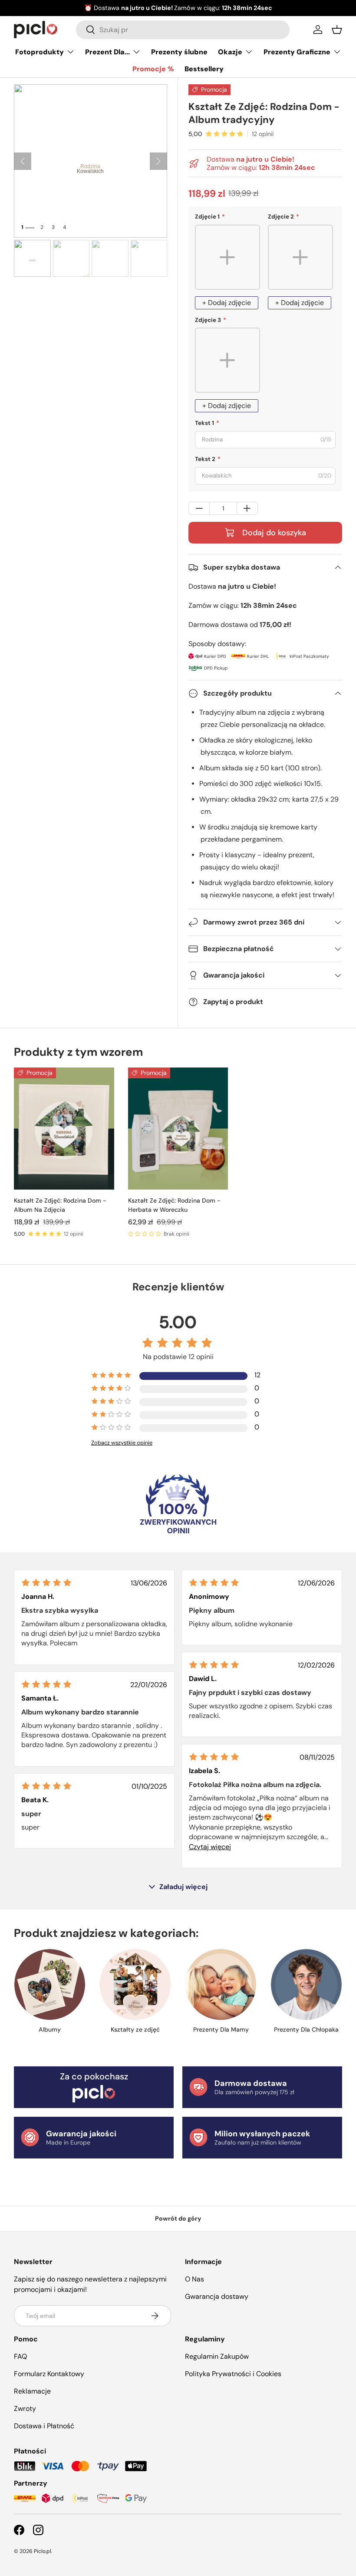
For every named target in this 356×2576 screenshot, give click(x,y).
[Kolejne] (158, 161)
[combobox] (183, 30)
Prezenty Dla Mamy (221, 2029)
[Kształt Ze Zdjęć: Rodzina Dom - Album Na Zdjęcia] (64, 1129)
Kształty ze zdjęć (135, 2029)
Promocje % (153, 69)
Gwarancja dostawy (217, 2296)
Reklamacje (32, 2391)
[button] (337, 30)
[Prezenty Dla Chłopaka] (306, 1984)
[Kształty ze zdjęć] (135, 1984)
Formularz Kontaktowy (49, 2374)
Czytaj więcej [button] (210, 1847)
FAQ (20, 2356)
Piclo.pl (43, 2551)
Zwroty (25, 2409)
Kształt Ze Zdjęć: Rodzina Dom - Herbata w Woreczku (174, 1205)
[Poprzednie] (23, 161)
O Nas (194, 2279)
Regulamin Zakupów (217, 2356)
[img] (46, 1583)
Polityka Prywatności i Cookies (233, 2374)
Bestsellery (204, 69)
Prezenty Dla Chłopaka (306, 2029)
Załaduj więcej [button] (183, 1887)
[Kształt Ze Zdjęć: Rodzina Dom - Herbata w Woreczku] (178, 1129)
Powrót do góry (178, 2218)
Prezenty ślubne (179, 52)
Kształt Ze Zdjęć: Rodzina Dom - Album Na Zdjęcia (60, 1205)
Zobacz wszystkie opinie (122, 1443)
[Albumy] (50, 1984)
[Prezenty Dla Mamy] (221, 1984)
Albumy (50, 2029)
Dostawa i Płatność (44, 2426)
